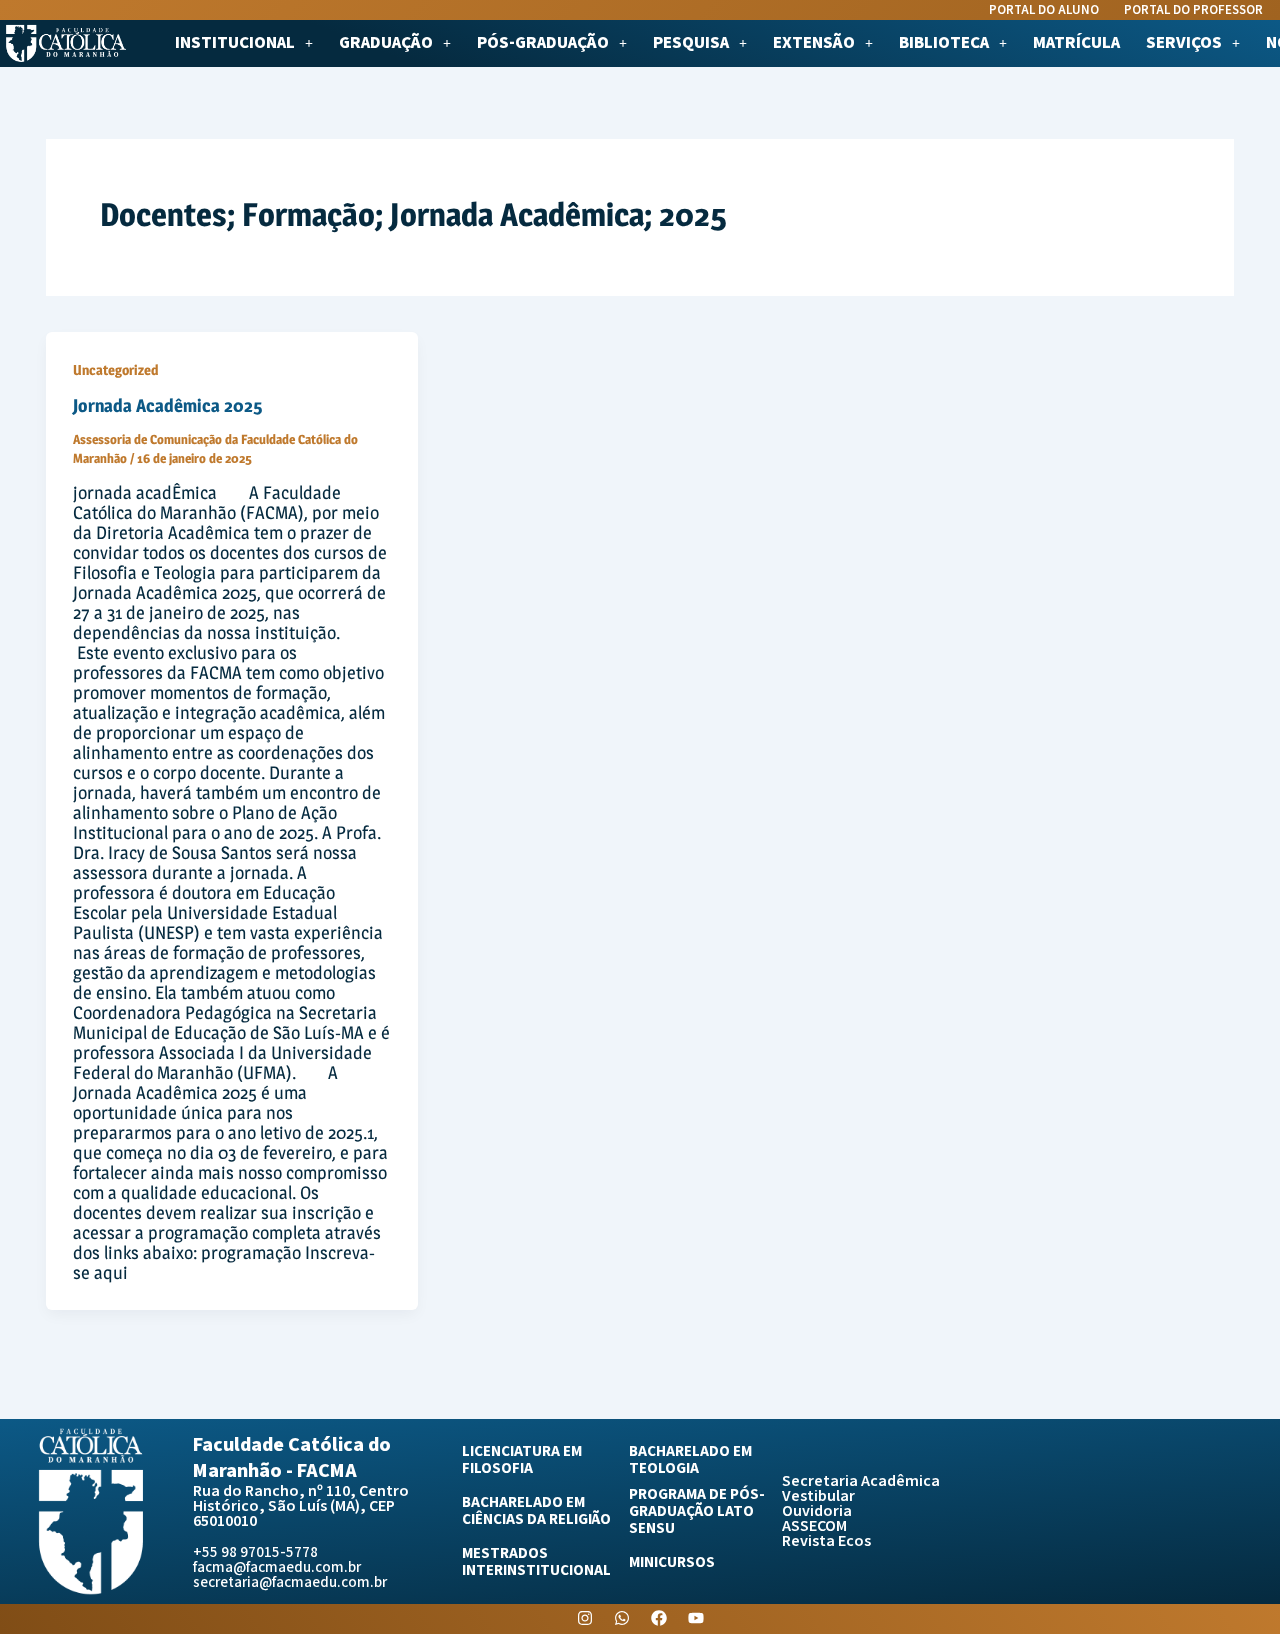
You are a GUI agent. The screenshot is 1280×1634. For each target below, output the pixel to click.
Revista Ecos (826, 1541)
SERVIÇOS (1184, 43)
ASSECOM (814, 1526)
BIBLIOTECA (944, 43)
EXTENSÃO (814, 43)
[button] (244, 43)
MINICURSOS (672, 1562)
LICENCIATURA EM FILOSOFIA (522, 1460)
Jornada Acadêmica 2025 (167, 405)
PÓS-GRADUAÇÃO (543, 43)
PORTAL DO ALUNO (1044, 10)
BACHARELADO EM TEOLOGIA (690, 1460)
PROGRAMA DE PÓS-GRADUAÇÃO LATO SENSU (697, 1511)
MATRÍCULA (1076, 43)
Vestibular (818, 1496)
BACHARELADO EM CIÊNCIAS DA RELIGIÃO (536, 1511)
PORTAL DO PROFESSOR (1193, 10)
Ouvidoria (817, 1511)
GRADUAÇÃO (386, 43)
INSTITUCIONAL (235, 43)
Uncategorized (115, 369)
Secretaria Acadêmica (861, 1481)
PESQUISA (691, 43)
